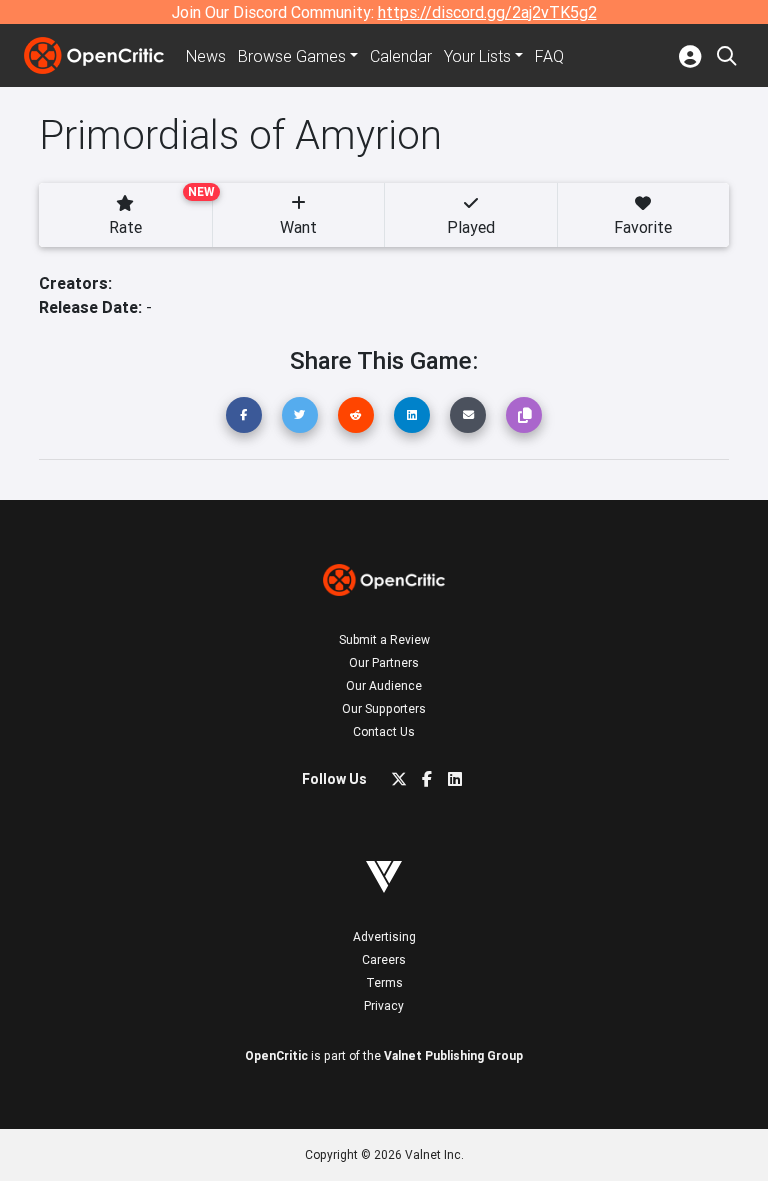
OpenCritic (276, 1055)
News (206, 56)
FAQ (549, 56)
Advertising (384, 936)
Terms (384, 982)
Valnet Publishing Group (453, 1055)
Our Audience (384, 685)
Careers (384, 959)
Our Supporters (384, 708)
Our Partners (384, 662)
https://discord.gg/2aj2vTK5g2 (487, 12)
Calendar (401, 56)
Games (292, 56)
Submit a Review (384, 639)
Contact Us (384, 731)
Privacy (384, 1005)
